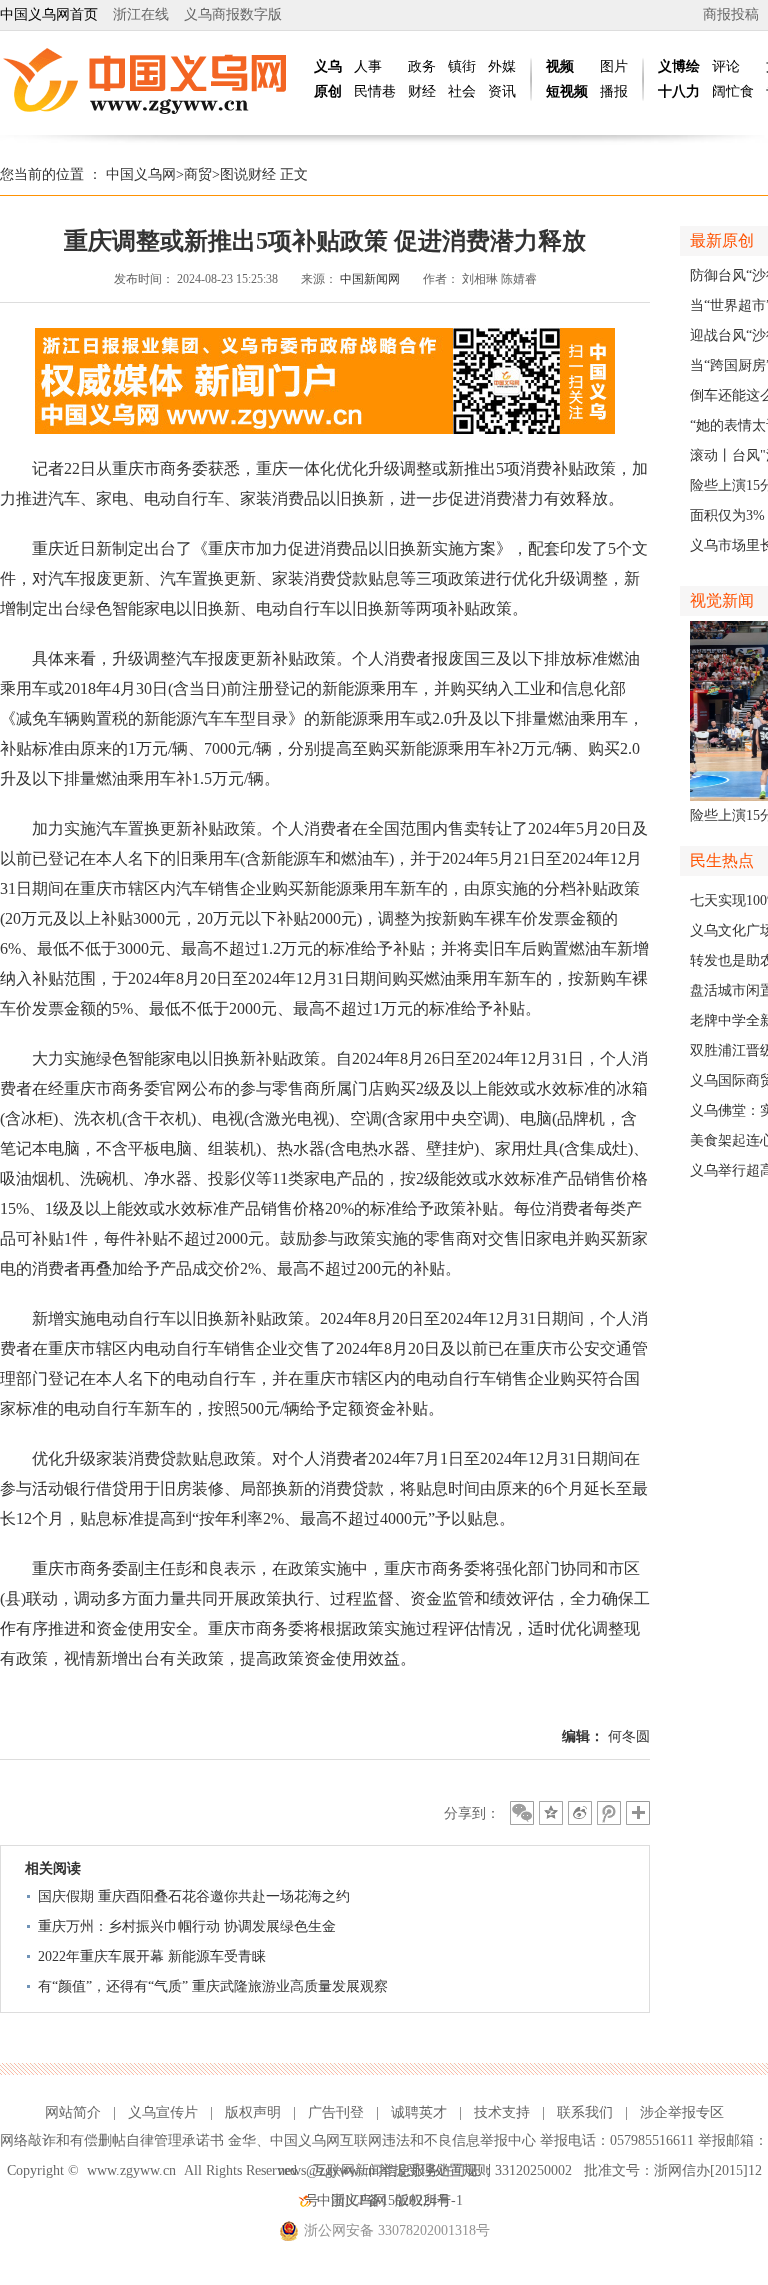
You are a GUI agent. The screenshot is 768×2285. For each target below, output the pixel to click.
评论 (726, 66)
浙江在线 (141, 14)
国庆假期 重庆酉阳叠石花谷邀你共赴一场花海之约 (194, 1896)
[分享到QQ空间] (551, 1813)
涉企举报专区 (682, 2112)
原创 (328, 91)
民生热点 (722, 860)
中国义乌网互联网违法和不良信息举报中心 (403, 2140)
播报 (614, 91)
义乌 (328, 66)
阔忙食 (733, 91)
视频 (560, 66)
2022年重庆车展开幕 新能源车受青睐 (152, 1956)
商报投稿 (731, 14)
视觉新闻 (722, 600)
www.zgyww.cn (131, 2170)
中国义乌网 (141, 174)
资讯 (502, 91)
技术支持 (502, 2112)
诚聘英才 (419, 2112)
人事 (368, 66)
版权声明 (253, 2112)
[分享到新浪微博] (580, 1813)
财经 (422, 91)
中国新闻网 (370, 279)
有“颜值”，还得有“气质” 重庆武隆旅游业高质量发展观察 (213, 1986)
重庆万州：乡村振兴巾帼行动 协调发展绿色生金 (187, 1926)
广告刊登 (336, 2112)
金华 (242, 2140)
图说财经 (248, 174)
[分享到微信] (522, 1813)
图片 (614, 66)
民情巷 (375, 91)
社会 (462, 91)
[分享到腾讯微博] (609, 1813)
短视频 (567, 91)
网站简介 (73, 2112)
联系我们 (585, 2112)
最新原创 (722, 240)
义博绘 (679, 66)
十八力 (679, 91)
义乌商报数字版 (233, 14)
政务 (422, 66)
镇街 (462, 66)
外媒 (502, 66)
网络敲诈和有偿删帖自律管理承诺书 (112, 2140)
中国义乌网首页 (49, 14)
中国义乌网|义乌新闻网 (150, 80)
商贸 (198, 174)
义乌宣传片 (163, 2112)
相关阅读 (53, 1868)
